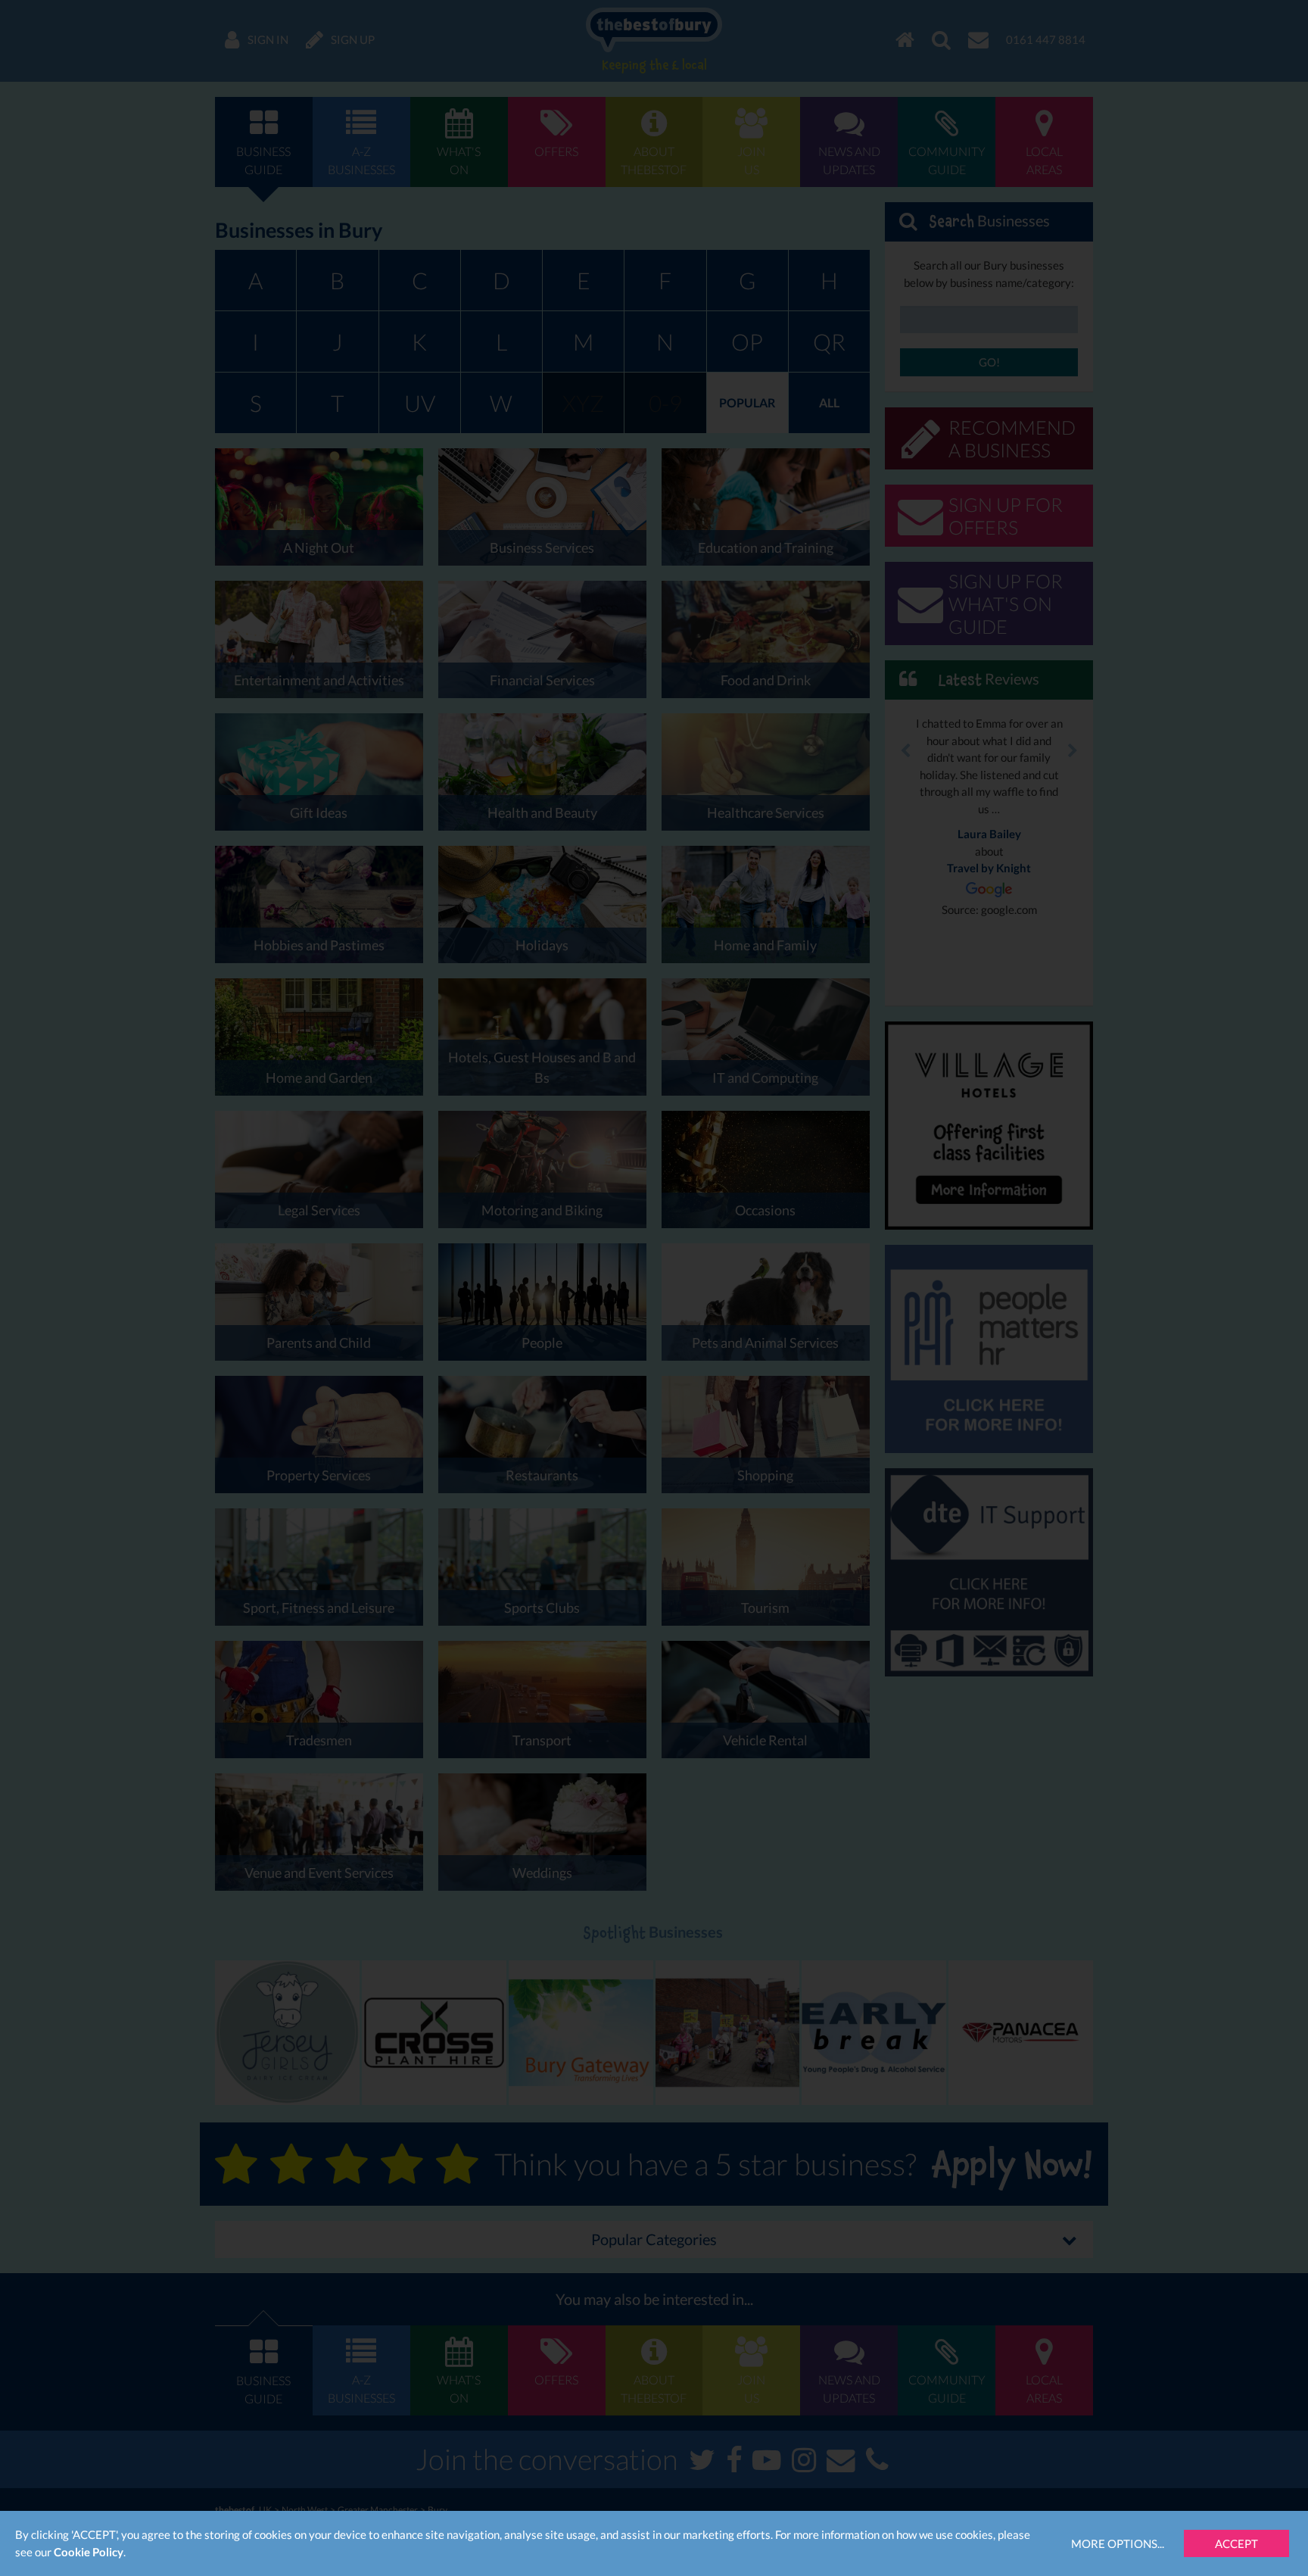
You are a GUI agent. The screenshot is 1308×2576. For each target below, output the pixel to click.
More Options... (1118, 2543)
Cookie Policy (89, 2552)
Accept (1236, 2543)
